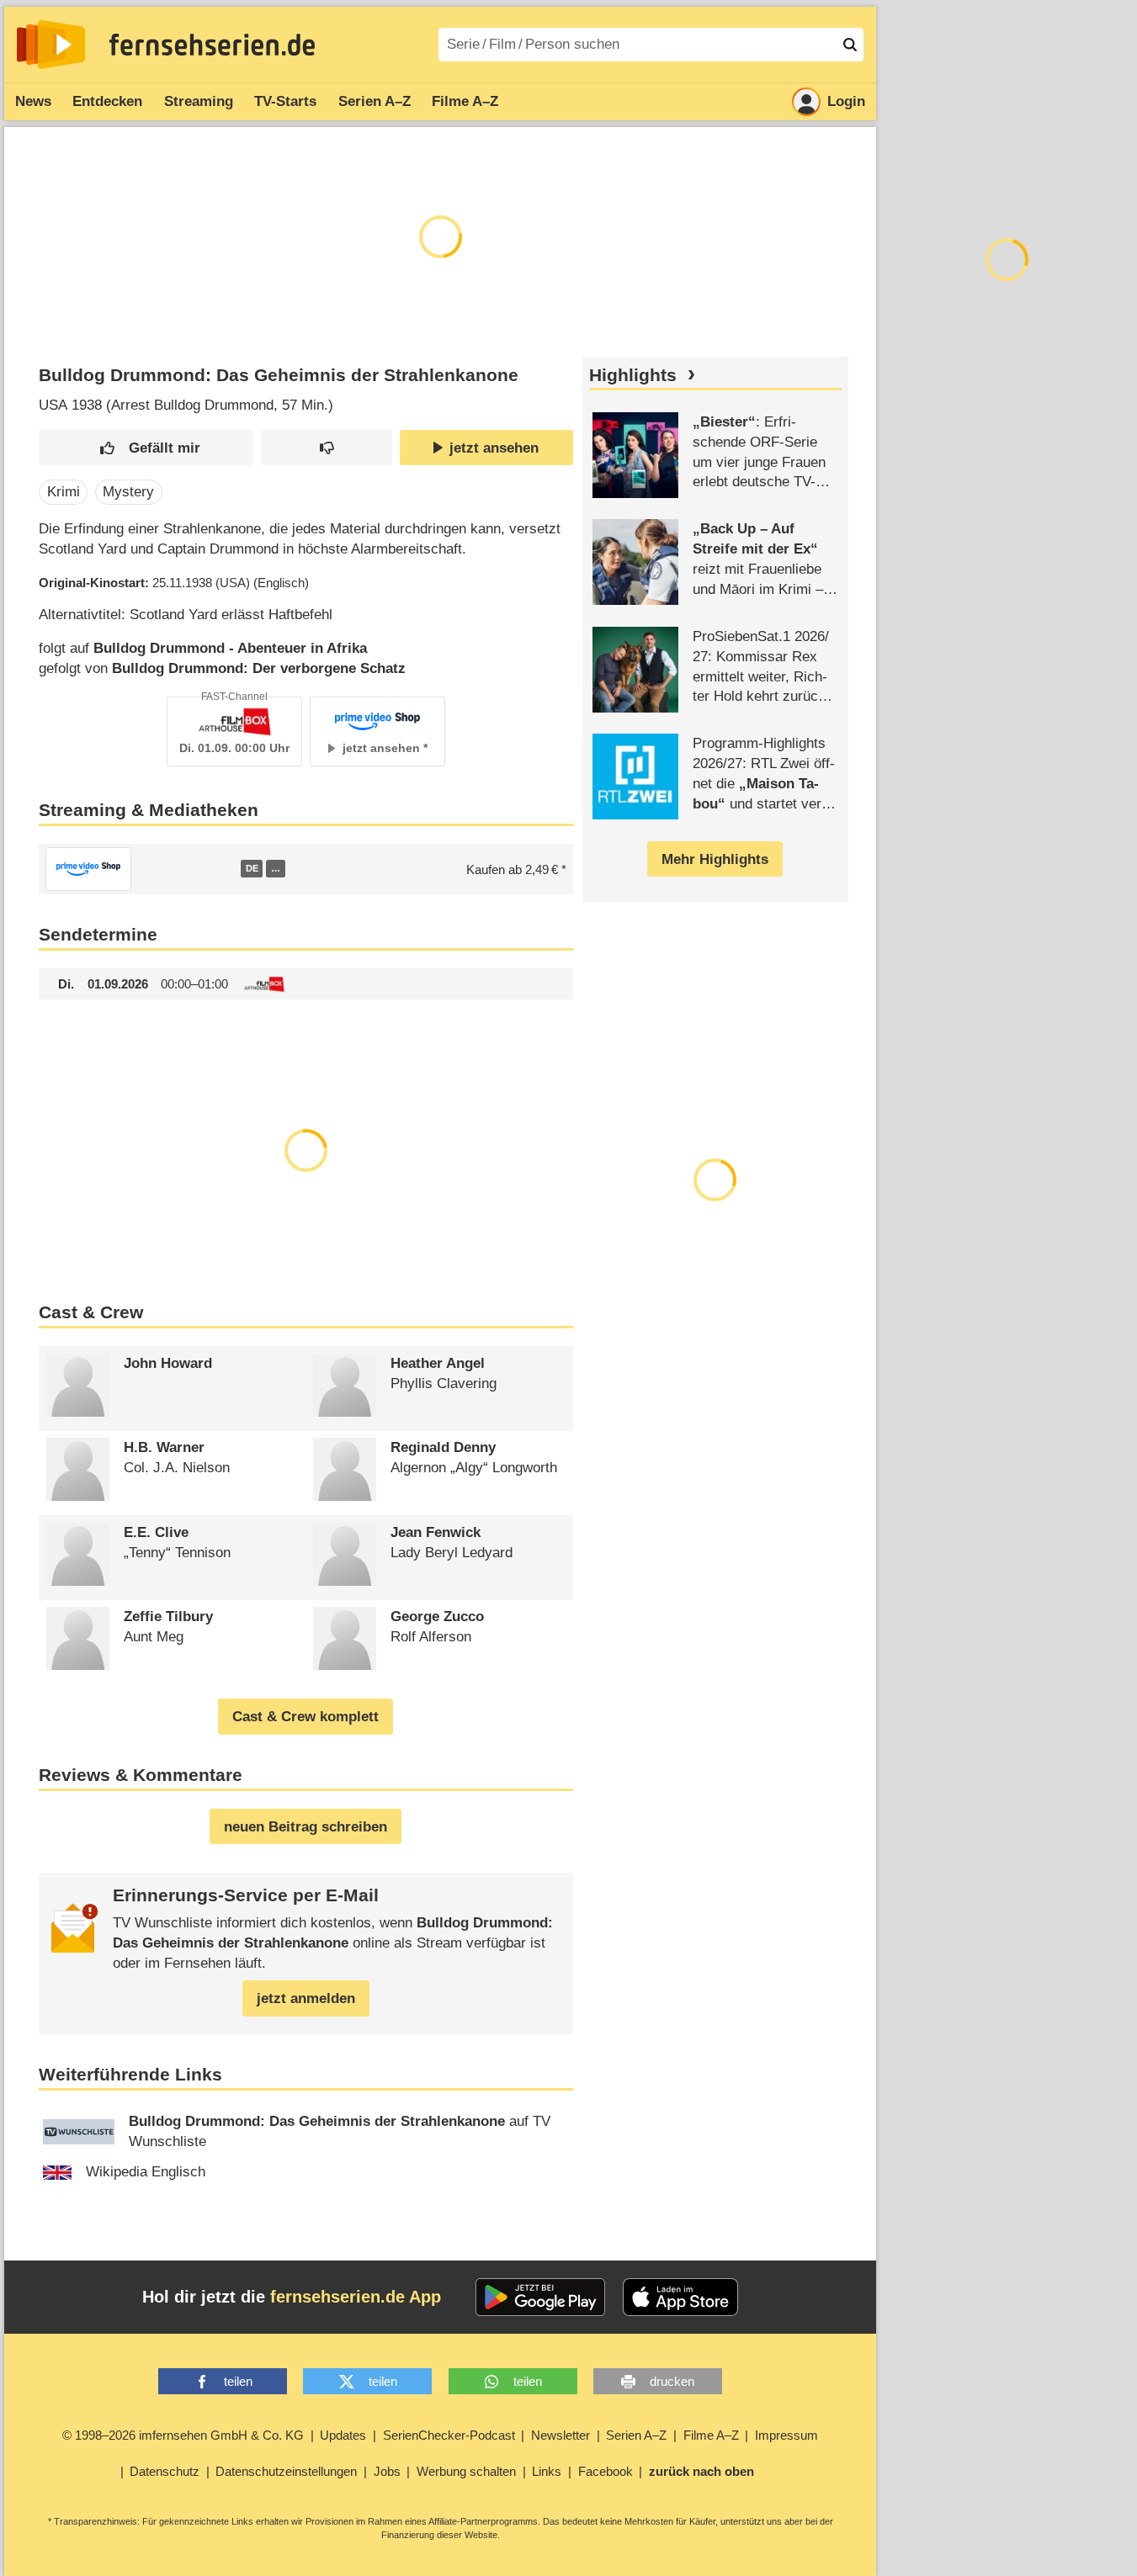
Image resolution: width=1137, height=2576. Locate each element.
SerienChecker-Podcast (449, 2435)
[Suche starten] (850, 45)
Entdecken (107, 101)
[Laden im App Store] (681, 2298)
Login (846, 101)
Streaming (199, 101)
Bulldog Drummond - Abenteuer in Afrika (230, 648)
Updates (343, 2435)
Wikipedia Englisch (146, 2172)
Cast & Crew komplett (306, 1717)
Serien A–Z (375, 101)
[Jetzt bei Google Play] (541, 2298)
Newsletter (561, 2435)
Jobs (387, 2471)
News (33, 101)
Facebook (606, 2471)
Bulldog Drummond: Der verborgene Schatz (259, 668)
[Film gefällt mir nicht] (327, 448)
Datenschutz (165, 2471)
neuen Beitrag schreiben (306, 1827)
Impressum (786, 2435)
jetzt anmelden (306, 1998)
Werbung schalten (466, 2471)
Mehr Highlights (715, 859)
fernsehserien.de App (356, 2297)
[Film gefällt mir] (146, 448)
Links (547, 2471)
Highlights (633, 375)
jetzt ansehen (494, 448)
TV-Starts (285, 101)
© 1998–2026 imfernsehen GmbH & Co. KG (183, 2435)
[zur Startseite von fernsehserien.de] (51, 45)
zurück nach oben (701, 2471)
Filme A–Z (465, 101)
